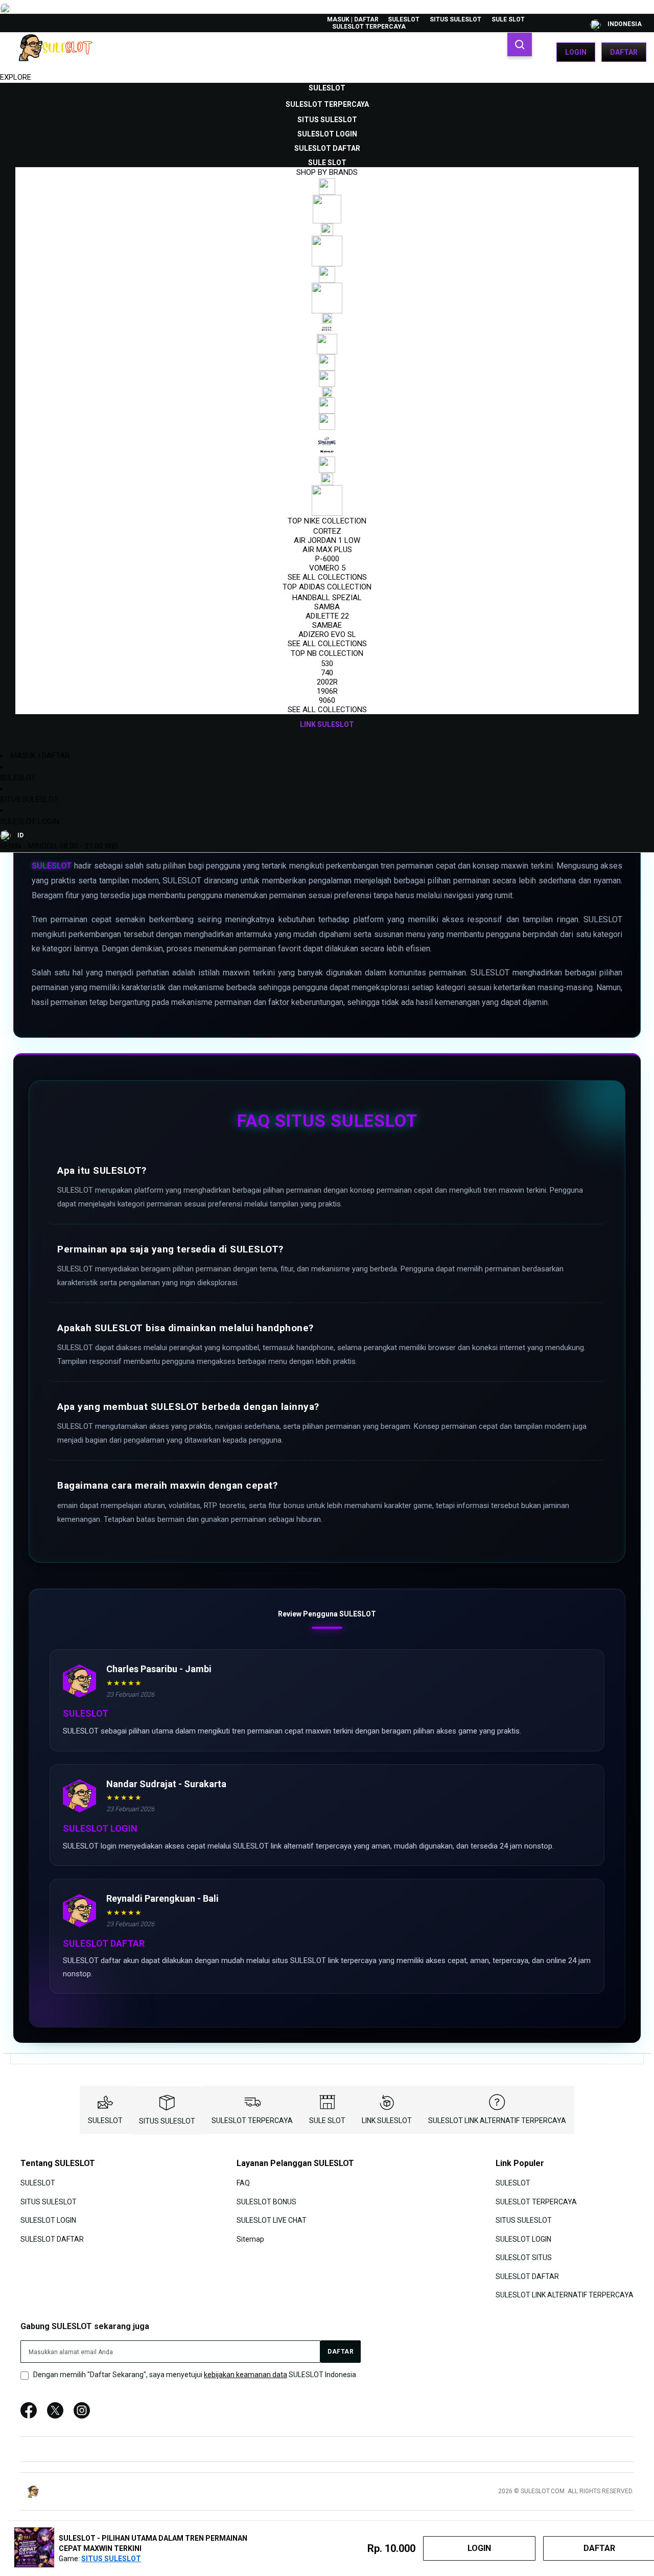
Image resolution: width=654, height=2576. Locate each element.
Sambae (327, 625)
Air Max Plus (327, 550)
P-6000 (327, 559)
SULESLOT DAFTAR (52, 2239)
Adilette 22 (327, 616)
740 (327, 673)
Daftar (624, 52)
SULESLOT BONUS (266, 2202)
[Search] (520, 44)
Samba (327, 607)
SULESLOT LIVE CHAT (272, 2220)
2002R (327, 682)
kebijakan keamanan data (246, 2375)
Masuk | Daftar (353, 19)
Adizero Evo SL (327, 634)
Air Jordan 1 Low (327, 540)
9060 (327, 700)
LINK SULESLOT (387, 2121)
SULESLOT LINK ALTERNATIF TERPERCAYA (497, 2121)
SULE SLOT (508, 19)
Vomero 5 (327, 568)
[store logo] (59, 52)
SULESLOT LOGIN (30, 822)
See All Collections (327, 577)
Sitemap (250, 2239)
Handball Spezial (327, 598)
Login (576, 52)
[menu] (327, 406)
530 (327, 664)
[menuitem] (327, 88)
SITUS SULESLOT (456, 19)
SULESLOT (404, 19)
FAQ (243, 2183)
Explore (16, 77)
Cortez (327, 531)
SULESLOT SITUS (524, 2258)
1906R (327, 691)
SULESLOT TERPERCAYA (369, 27)
